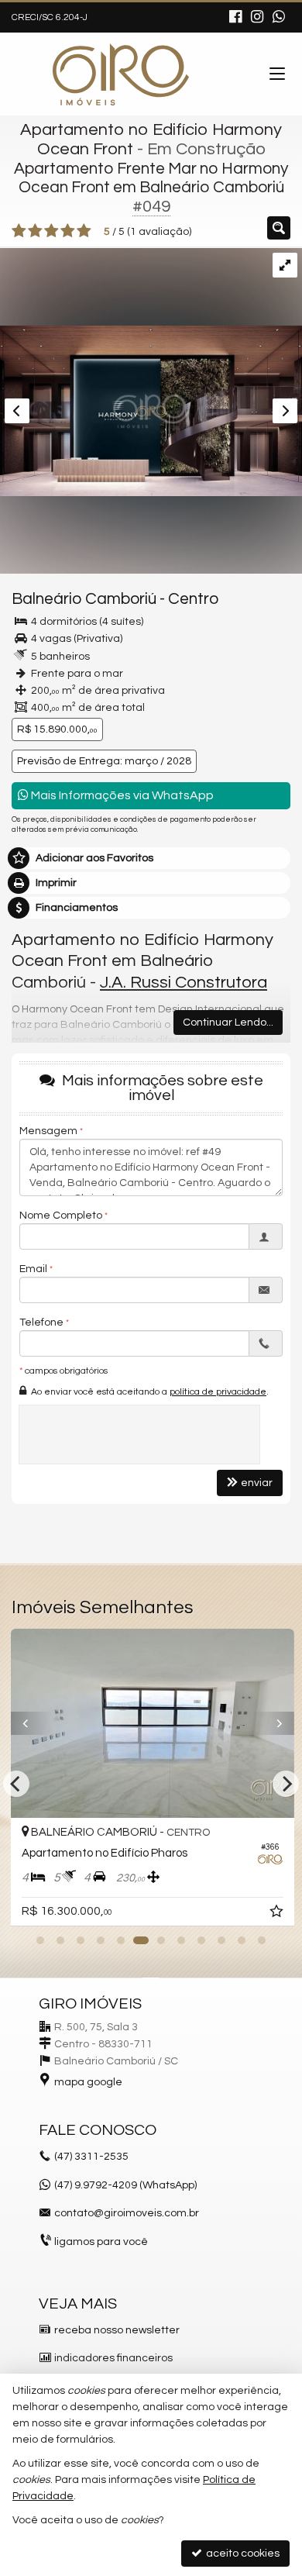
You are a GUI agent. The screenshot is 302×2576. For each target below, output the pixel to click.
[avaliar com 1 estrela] (19, 231)
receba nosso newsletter (117, 2330)
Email (33, 1269)
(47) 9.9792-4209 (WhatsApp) (125, 2185)
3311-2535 (91, 2157)
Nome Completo (61, 1216)
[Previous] (31, 1723)
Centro (193, 599)
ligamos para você (101, 2242)
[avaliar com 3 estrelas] (51, 231)
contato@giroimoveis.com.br (127, 2213)
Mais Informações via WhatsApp (121, 795)
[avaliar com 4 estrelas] (68, 231)
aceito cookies (242, 2554)
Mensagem (48, 1131)
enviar (257, 1483)
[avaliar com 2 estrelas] (35, 231)
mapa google (88, 2082)
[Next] (271, 1723)
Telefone (41, 1322)
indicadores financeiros (113, 2358)
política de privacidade (218, 1392)
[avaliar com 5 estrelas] (84, 231)
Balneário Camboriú (84, 599)
